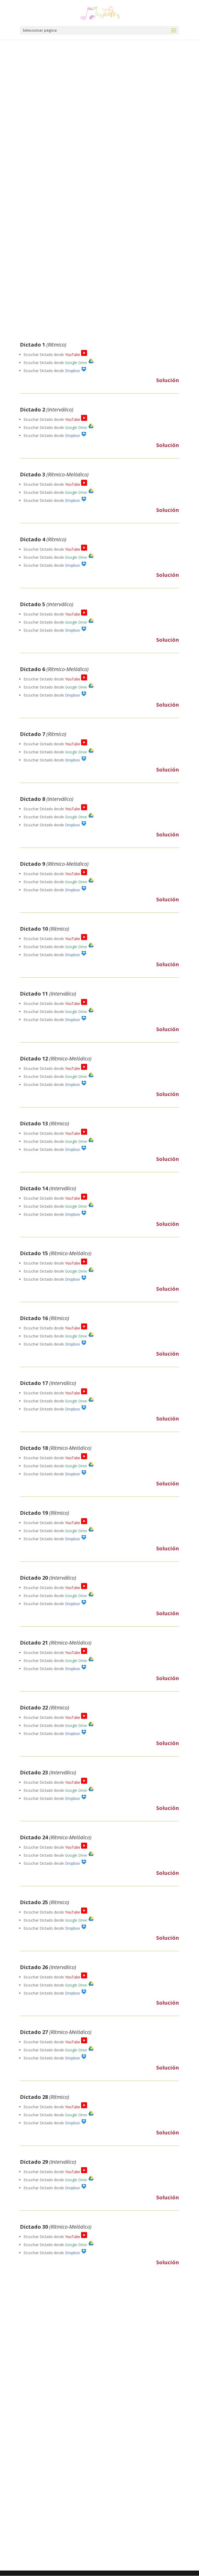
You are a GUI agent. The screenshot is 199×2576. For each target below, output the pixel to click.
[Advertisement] (59, 196)
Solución (168, 380)
